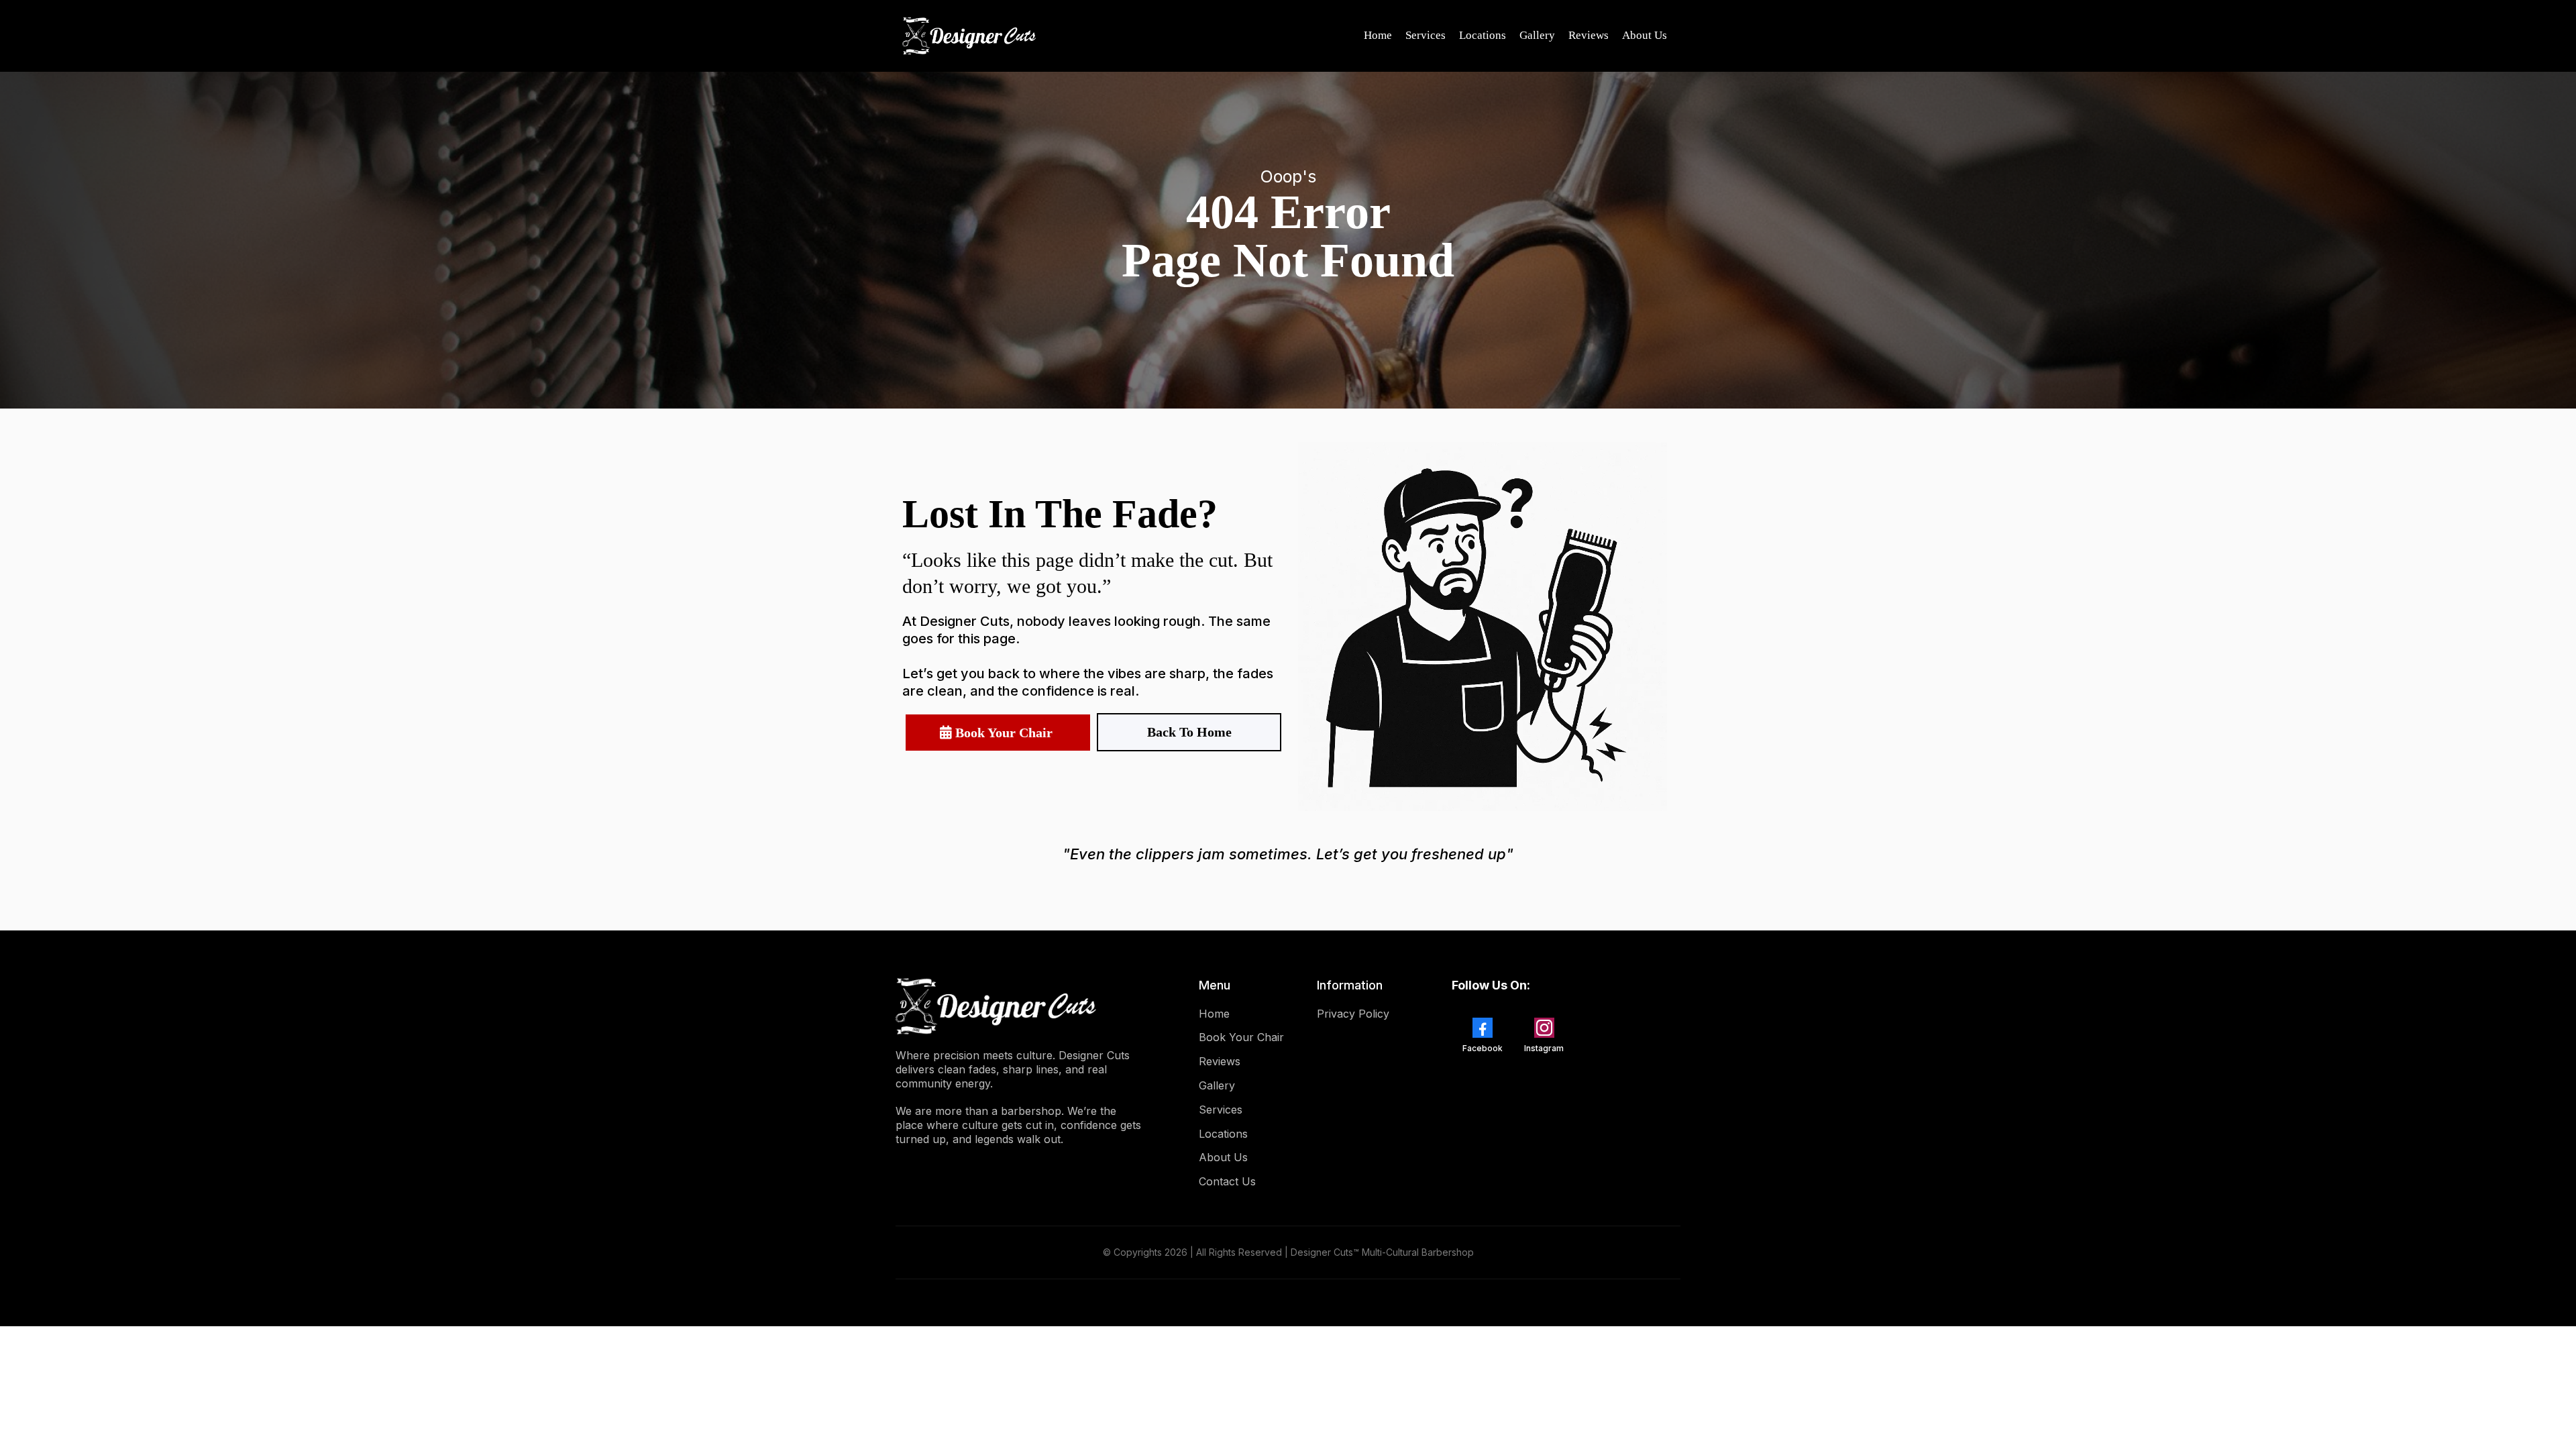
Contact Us (1227, 1181)
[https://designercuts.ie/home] (969, 36)
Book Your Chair (1241, 1037)
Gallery (1537, 35)
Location (1221, 1134)
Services (1426, 35)
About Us (1645, 35)
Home (1378, 35)
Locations (1483, 35)
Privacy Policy (1353, 1014)
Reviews (1589, 35)
